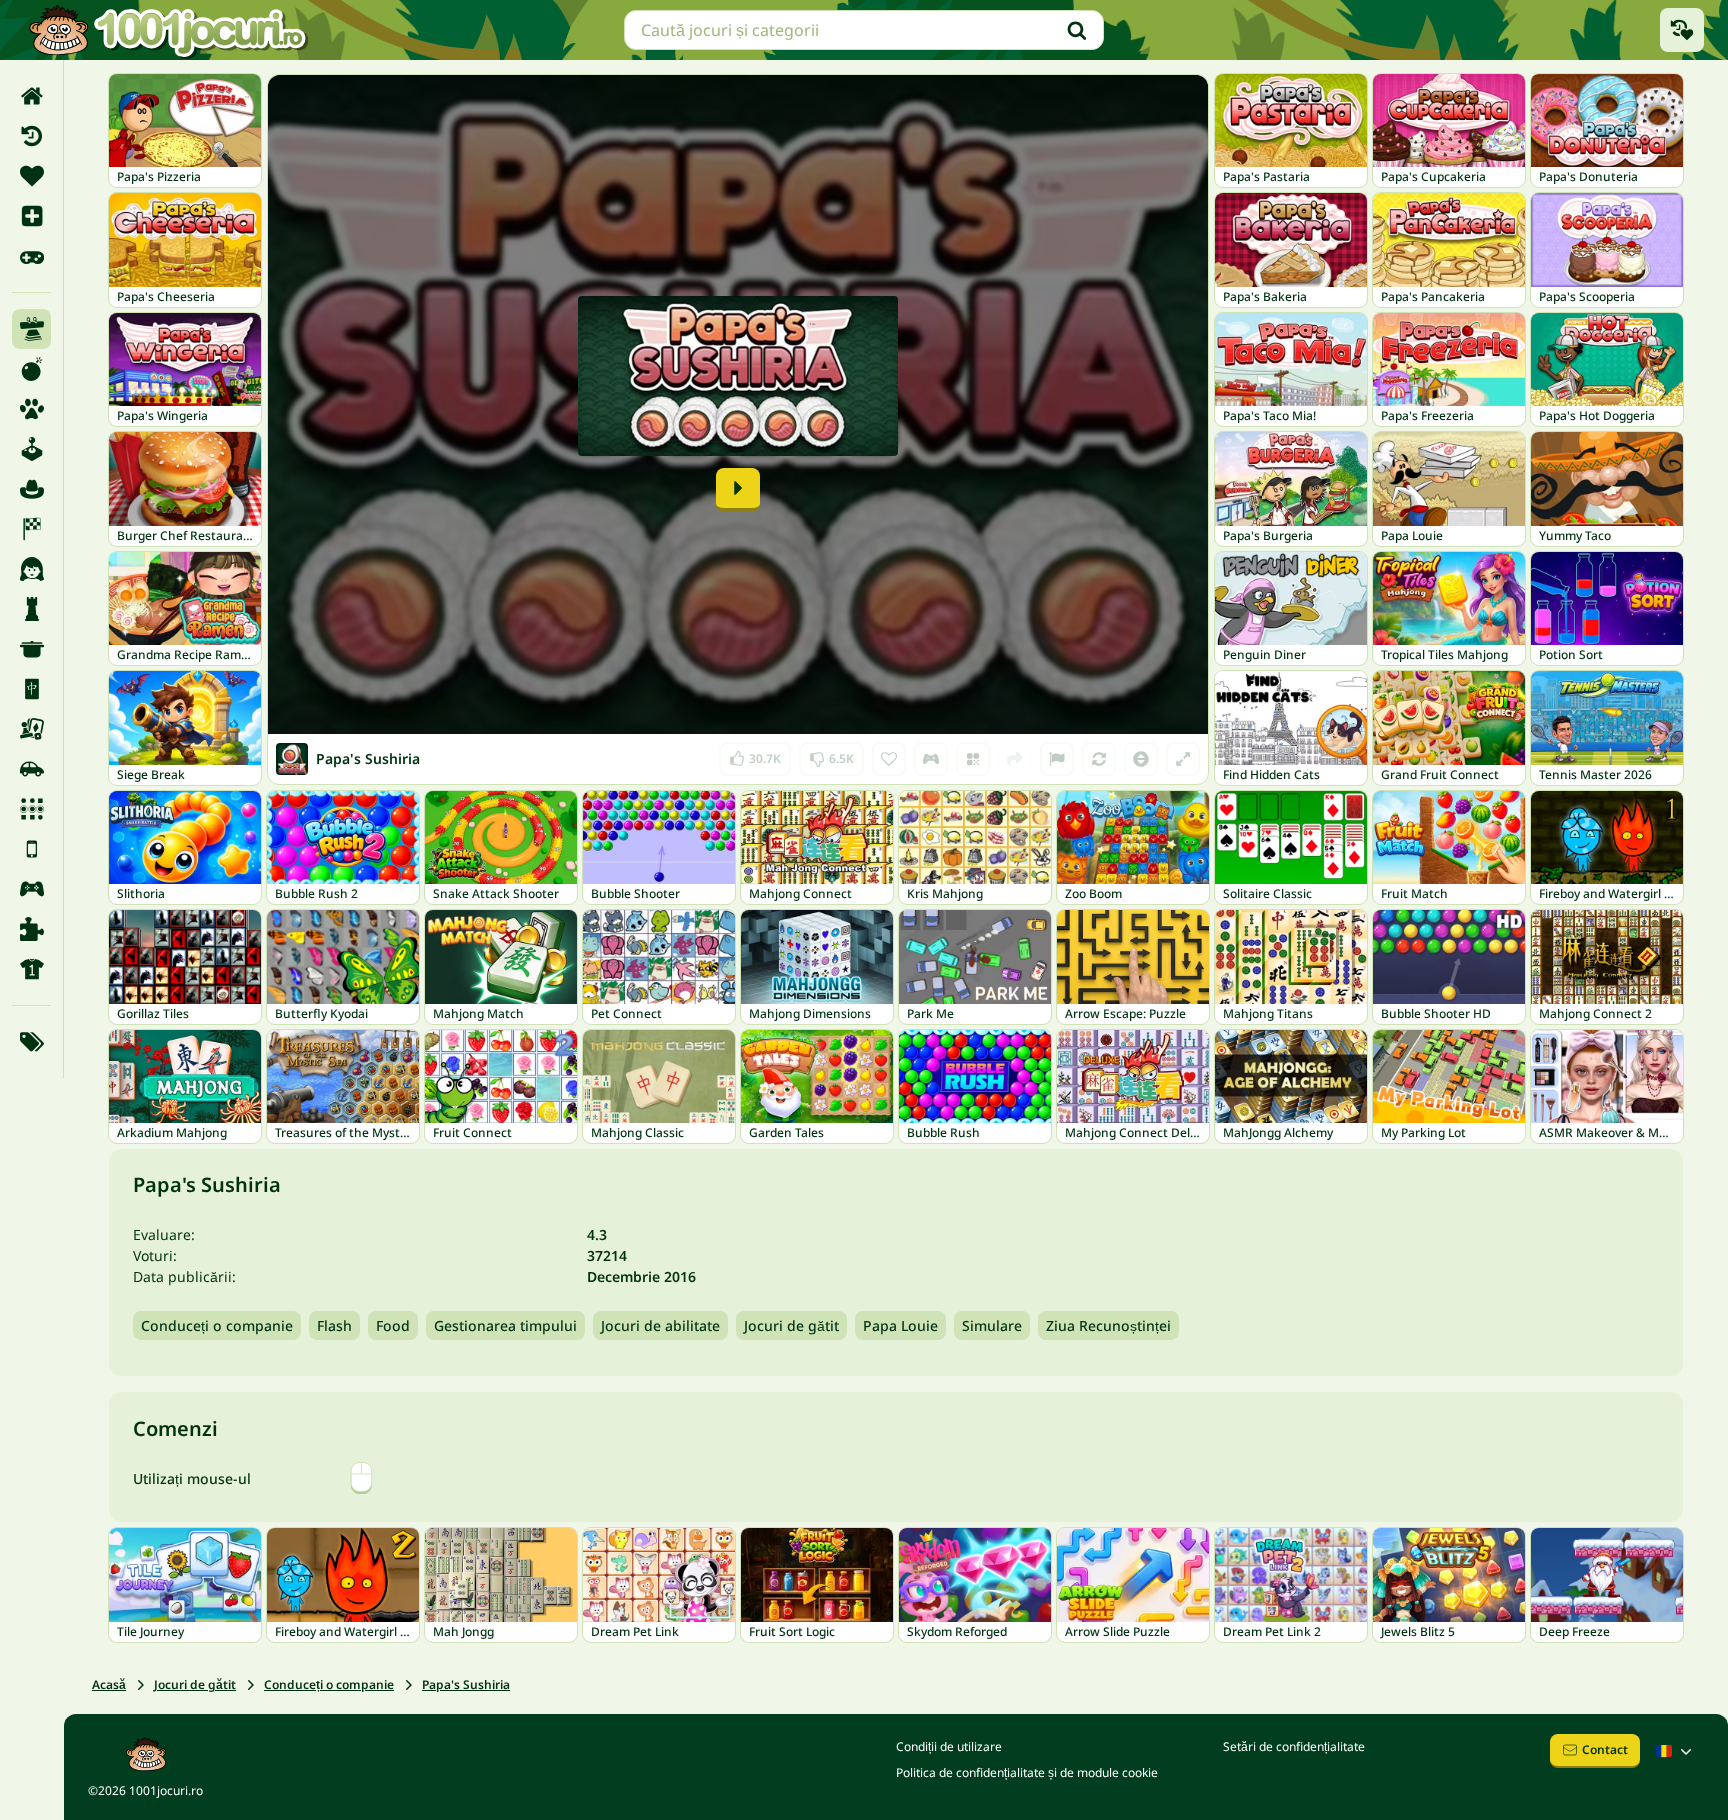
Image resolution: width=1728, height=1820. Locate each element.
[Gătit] (31, 649)
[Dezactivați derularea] (1141, 759)
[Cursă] (31, 529)
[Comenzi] (931, 759)
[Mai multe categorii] (31, 1042)
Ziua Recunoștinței (1108, 1325)
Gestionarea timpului (505, 1325)
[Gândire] (31, 609)
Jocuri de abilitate (660, 1325)
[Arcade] (31, 449)
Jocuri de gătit (791, 1325)
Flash (334, 1325)
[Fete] (31, 569)
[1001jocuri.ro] (168, 30)
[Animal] (31, 409)
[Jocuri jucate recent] (1682, 30)
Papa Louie (900, 1325)
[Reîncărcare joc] (1099, 759)
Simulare (992, 1325)
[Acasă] (31, 96)
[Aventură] (31, 489)
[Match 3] (31, 809)
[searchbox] (864, 30)
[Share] (1015, 759)
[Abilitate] (31, 329)
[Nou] (31, 216)
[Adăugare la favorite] (889, 759)
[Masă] (31, 729)
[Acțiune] (31, 369)
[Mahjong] (31, 689)
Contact (1605, 1749)
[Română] (1676, 1751)
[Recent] (31, 136)
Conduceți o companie (217, 1325)
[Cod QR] (973, 759)
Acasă (109, 1684)
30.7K (756, 754)
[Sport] (31, 969)
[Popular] (31, 256)
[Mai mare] (1183, 759)
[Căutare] (1077, 30)
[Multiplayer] (31, 889)
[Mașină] (31, 769)
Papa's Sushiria (466, 1684)
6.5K (831, 754)
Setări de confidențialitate (1294, 1746)
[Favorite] (31, 176)
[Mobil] (31, 849)
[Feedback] (1057, 759)
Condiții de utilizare (949, 1746)
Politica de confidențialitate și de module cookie (1027, 1772)
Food (393, 1325)
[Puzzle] (31, 929)
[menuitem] (31, 96)
